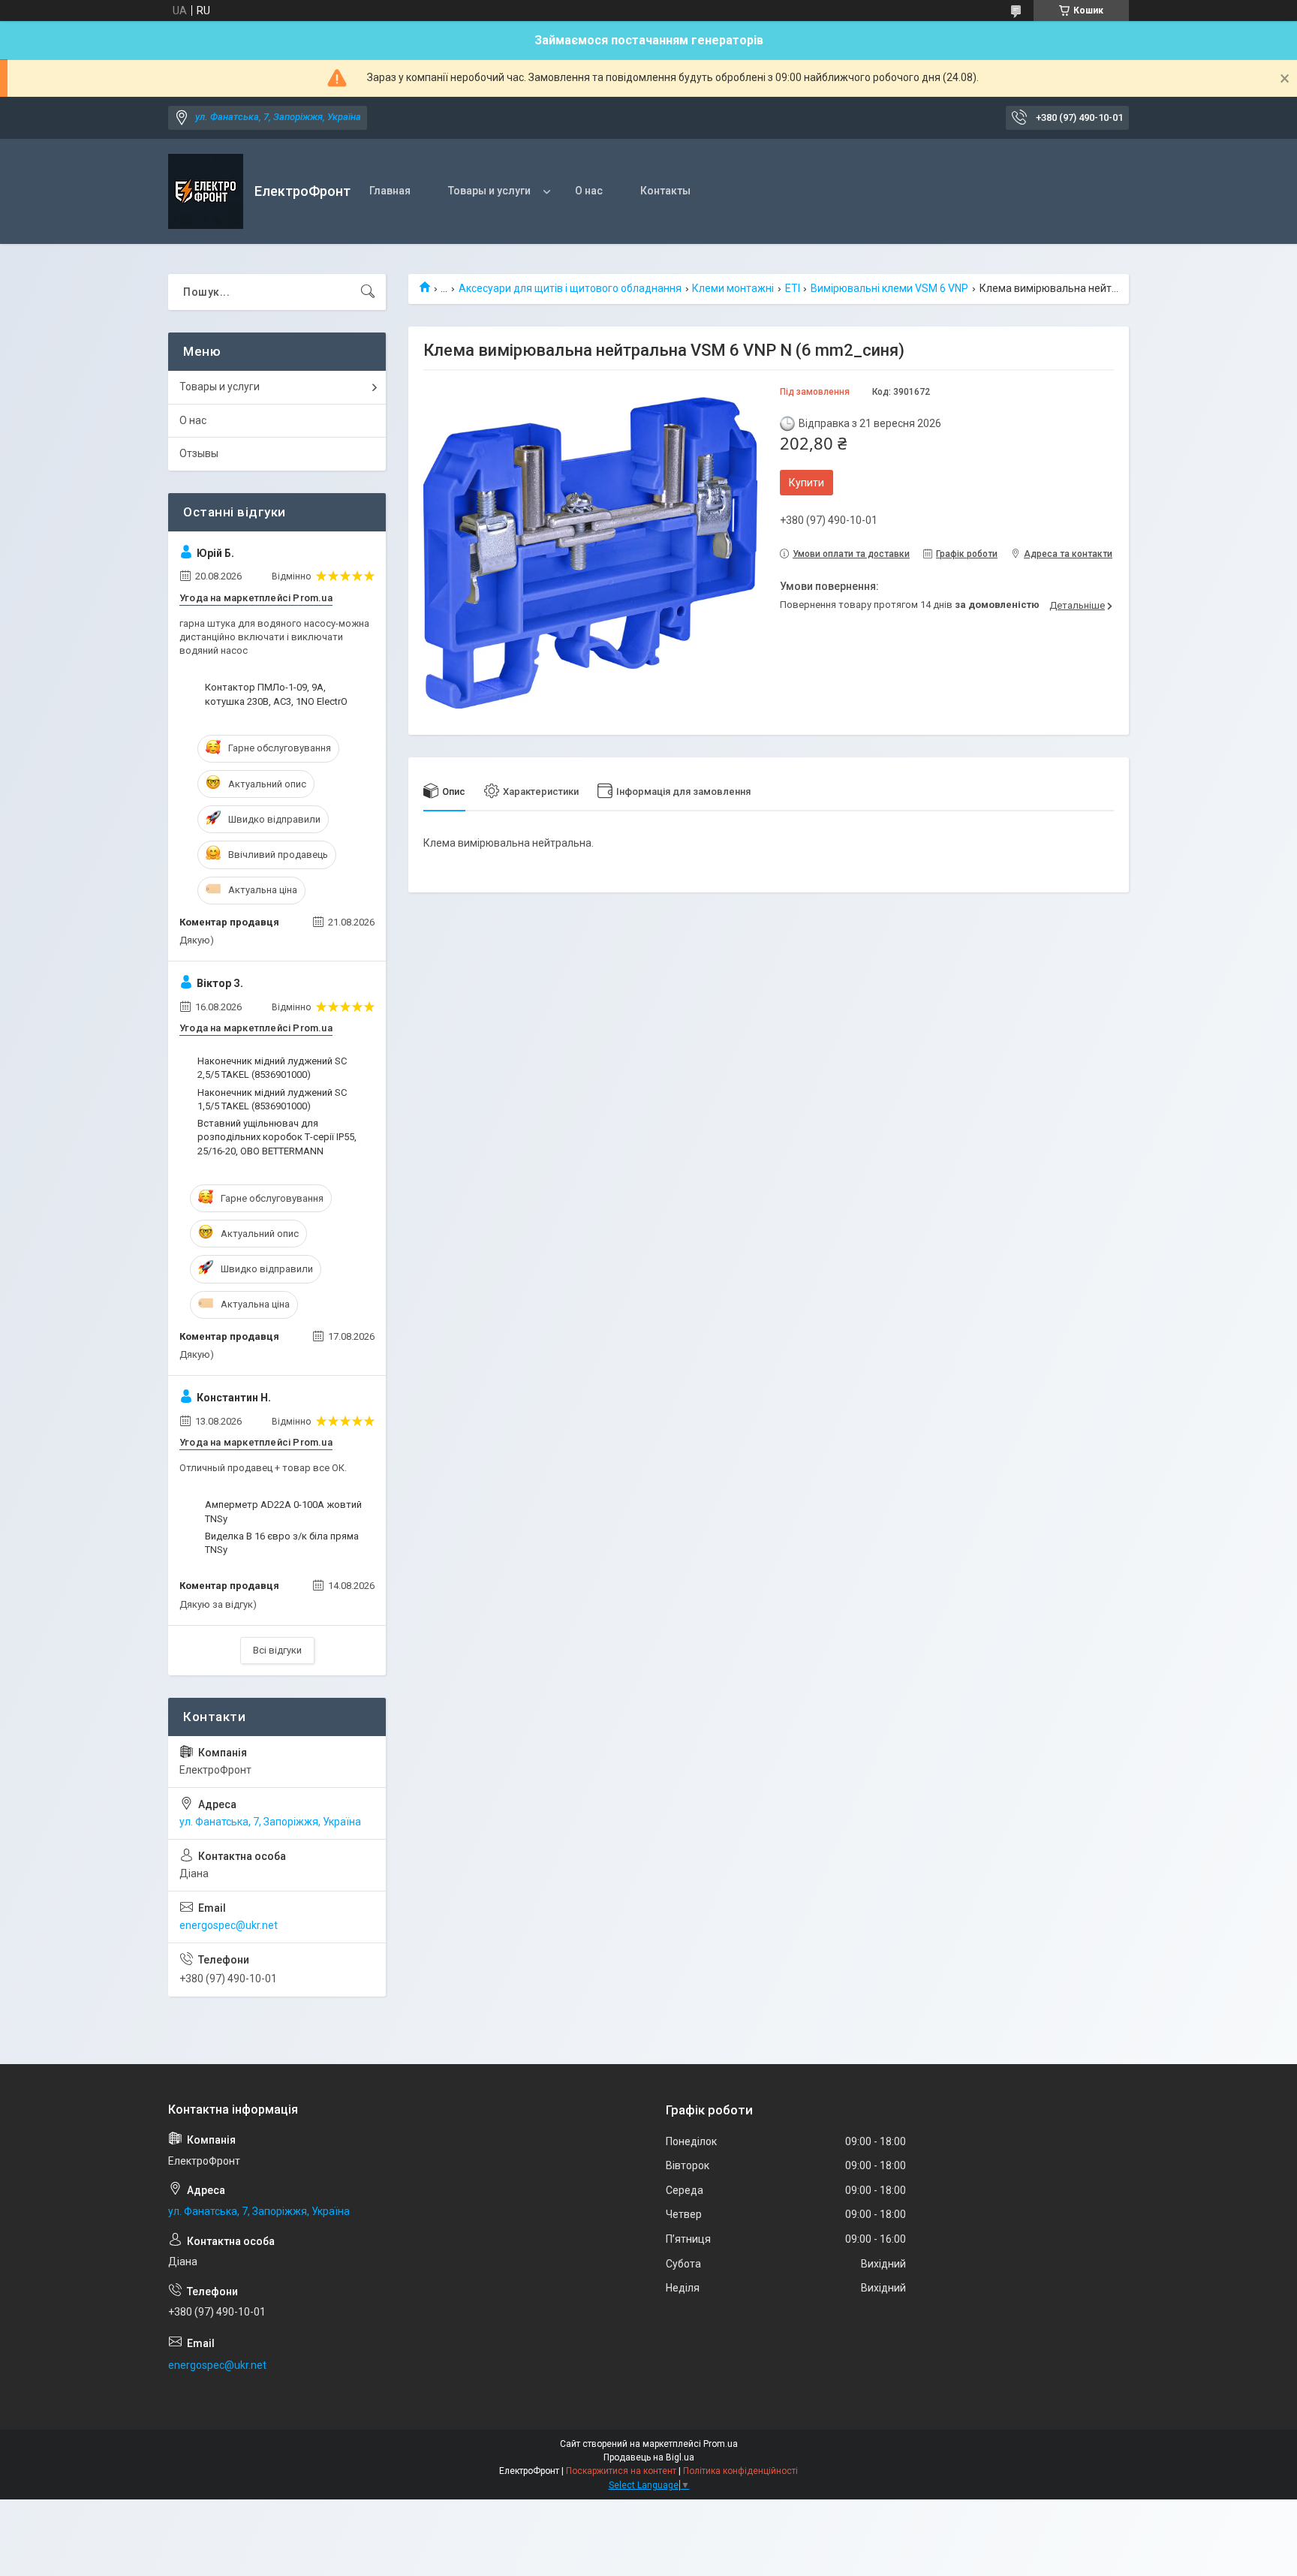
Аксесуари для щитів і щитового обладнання (570, 288)
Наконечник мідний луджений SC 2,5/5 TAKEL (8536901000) (272, 1068)
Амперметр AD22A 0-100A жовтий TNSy (283, 1511)
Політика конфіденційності (740, 2471)
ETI (793, 288)
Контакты (665, 191)
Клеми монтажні (733, 288)
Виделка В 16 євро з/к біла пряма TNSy (282, 1543)
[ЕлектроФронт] (206, 191)
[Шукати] (368, 292)
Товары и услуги (489, 191)
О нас (589, 191)
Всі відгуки (277, 1650)
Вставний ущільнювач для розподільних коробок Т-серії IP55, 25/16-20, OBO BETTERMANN (277, 1137)
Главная (390, 191)
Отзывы (199, 453)
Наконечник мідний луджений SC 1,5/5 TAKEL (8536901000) (272, 1099)
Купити (806, 483)
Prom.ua (721, 2444)
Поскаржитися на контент (621, 2471)
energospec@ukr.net (229, 1925)
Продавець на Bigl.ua (649, 2457)
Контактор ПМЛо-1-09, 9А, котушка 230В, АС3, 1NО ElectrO (276, 694)
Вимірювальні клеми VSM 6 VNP (889, 288)
